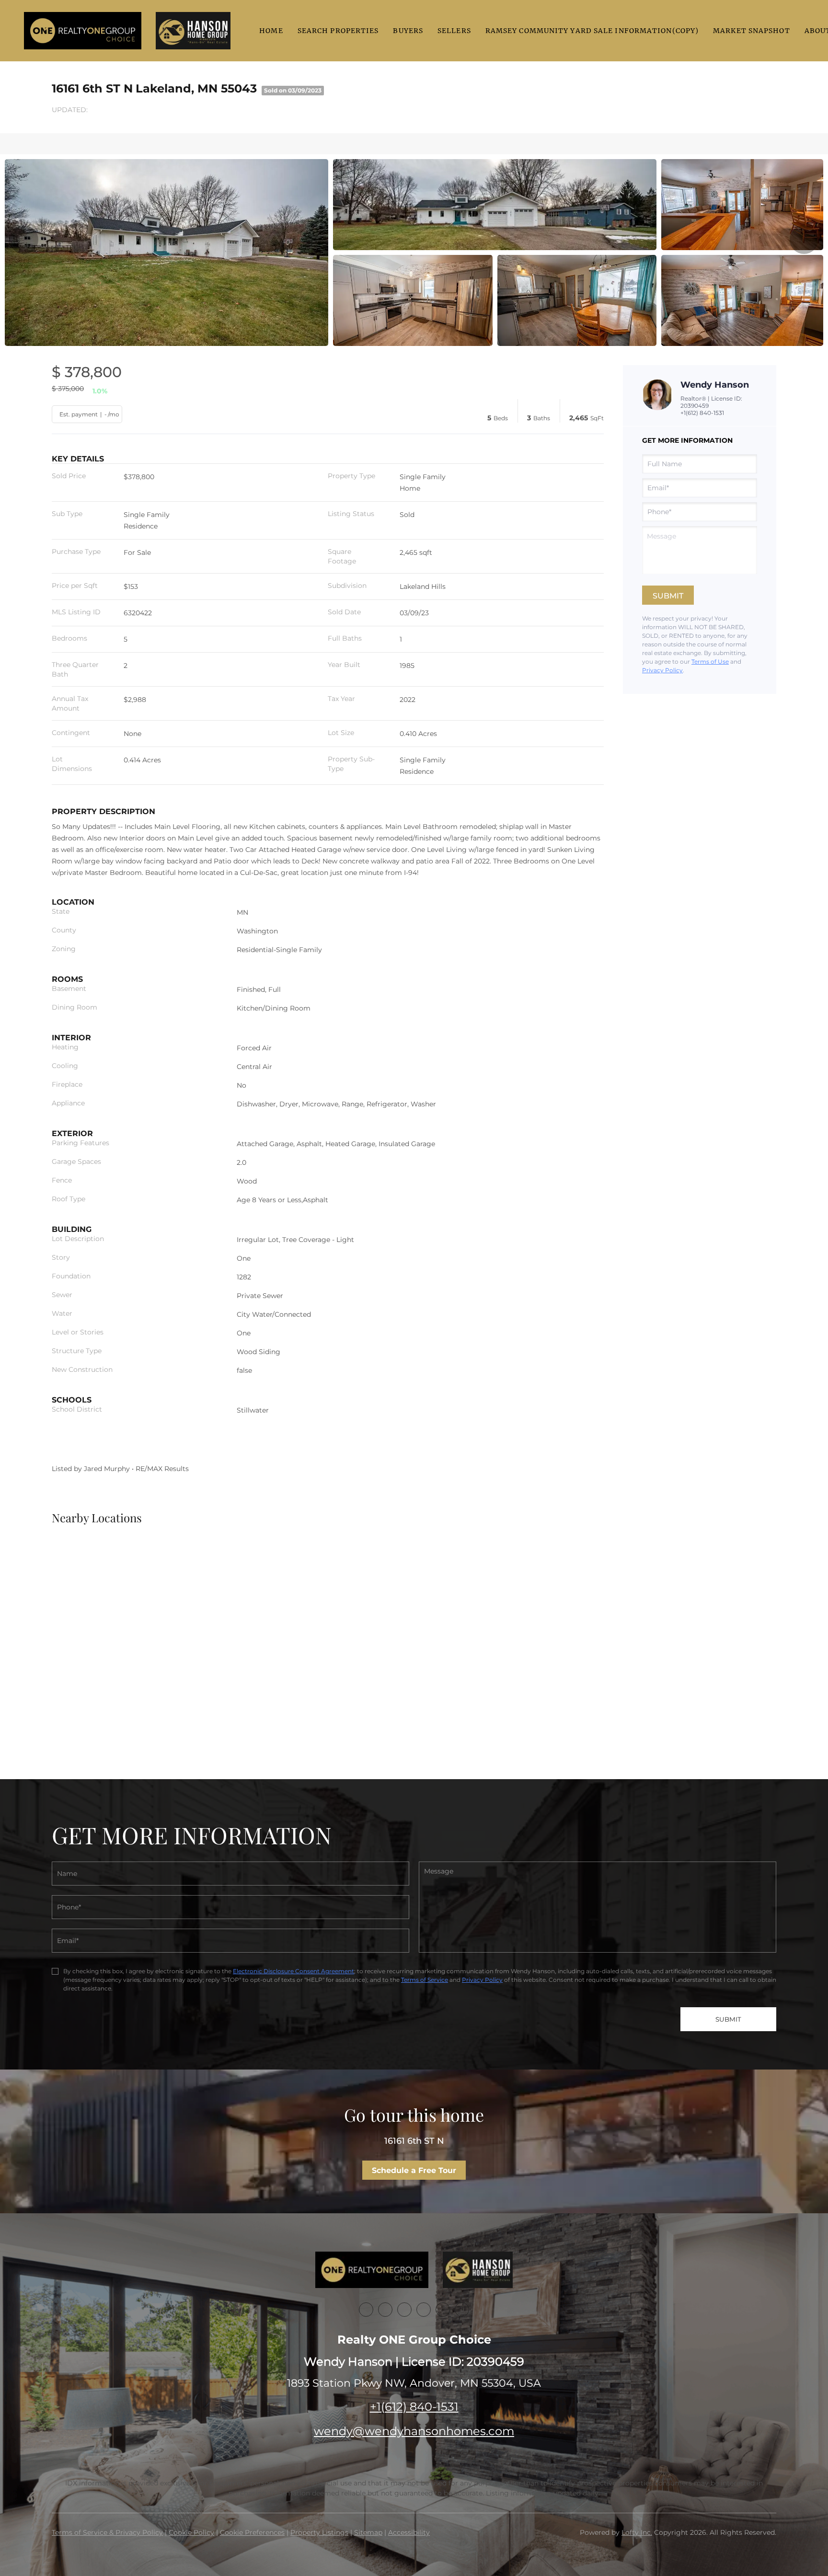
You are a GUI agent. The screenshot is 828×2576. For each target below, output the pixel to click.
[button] (83, 31)
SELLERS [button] (454, 31)
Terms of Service (425, 1980)
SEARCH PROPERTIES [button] (338, 31)
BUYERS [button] (408, 31)
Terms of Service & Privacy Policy (107, 2532)
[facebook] (366, 2310)
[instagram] (443, 2310)
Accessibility (409, 2532)
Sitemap (368, 2532)
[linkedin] (385, 2310)
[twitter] (404, 2310)
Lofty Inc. (637, 2532)
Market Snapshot (752, 31)
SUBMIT (728, 2019)
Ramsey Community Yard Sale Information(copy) (592, 31)
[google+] (462, 2310)
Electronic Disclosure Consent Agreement (293, 1971)
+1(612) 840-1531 (702, 413)
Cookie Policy (191, 2532)
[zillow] (424, 2310)
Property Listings (319, 2532)
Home (271, 31)
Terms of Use (710, 661)
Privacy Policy (662, 670)
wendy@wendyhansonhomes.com (414, 2431)
